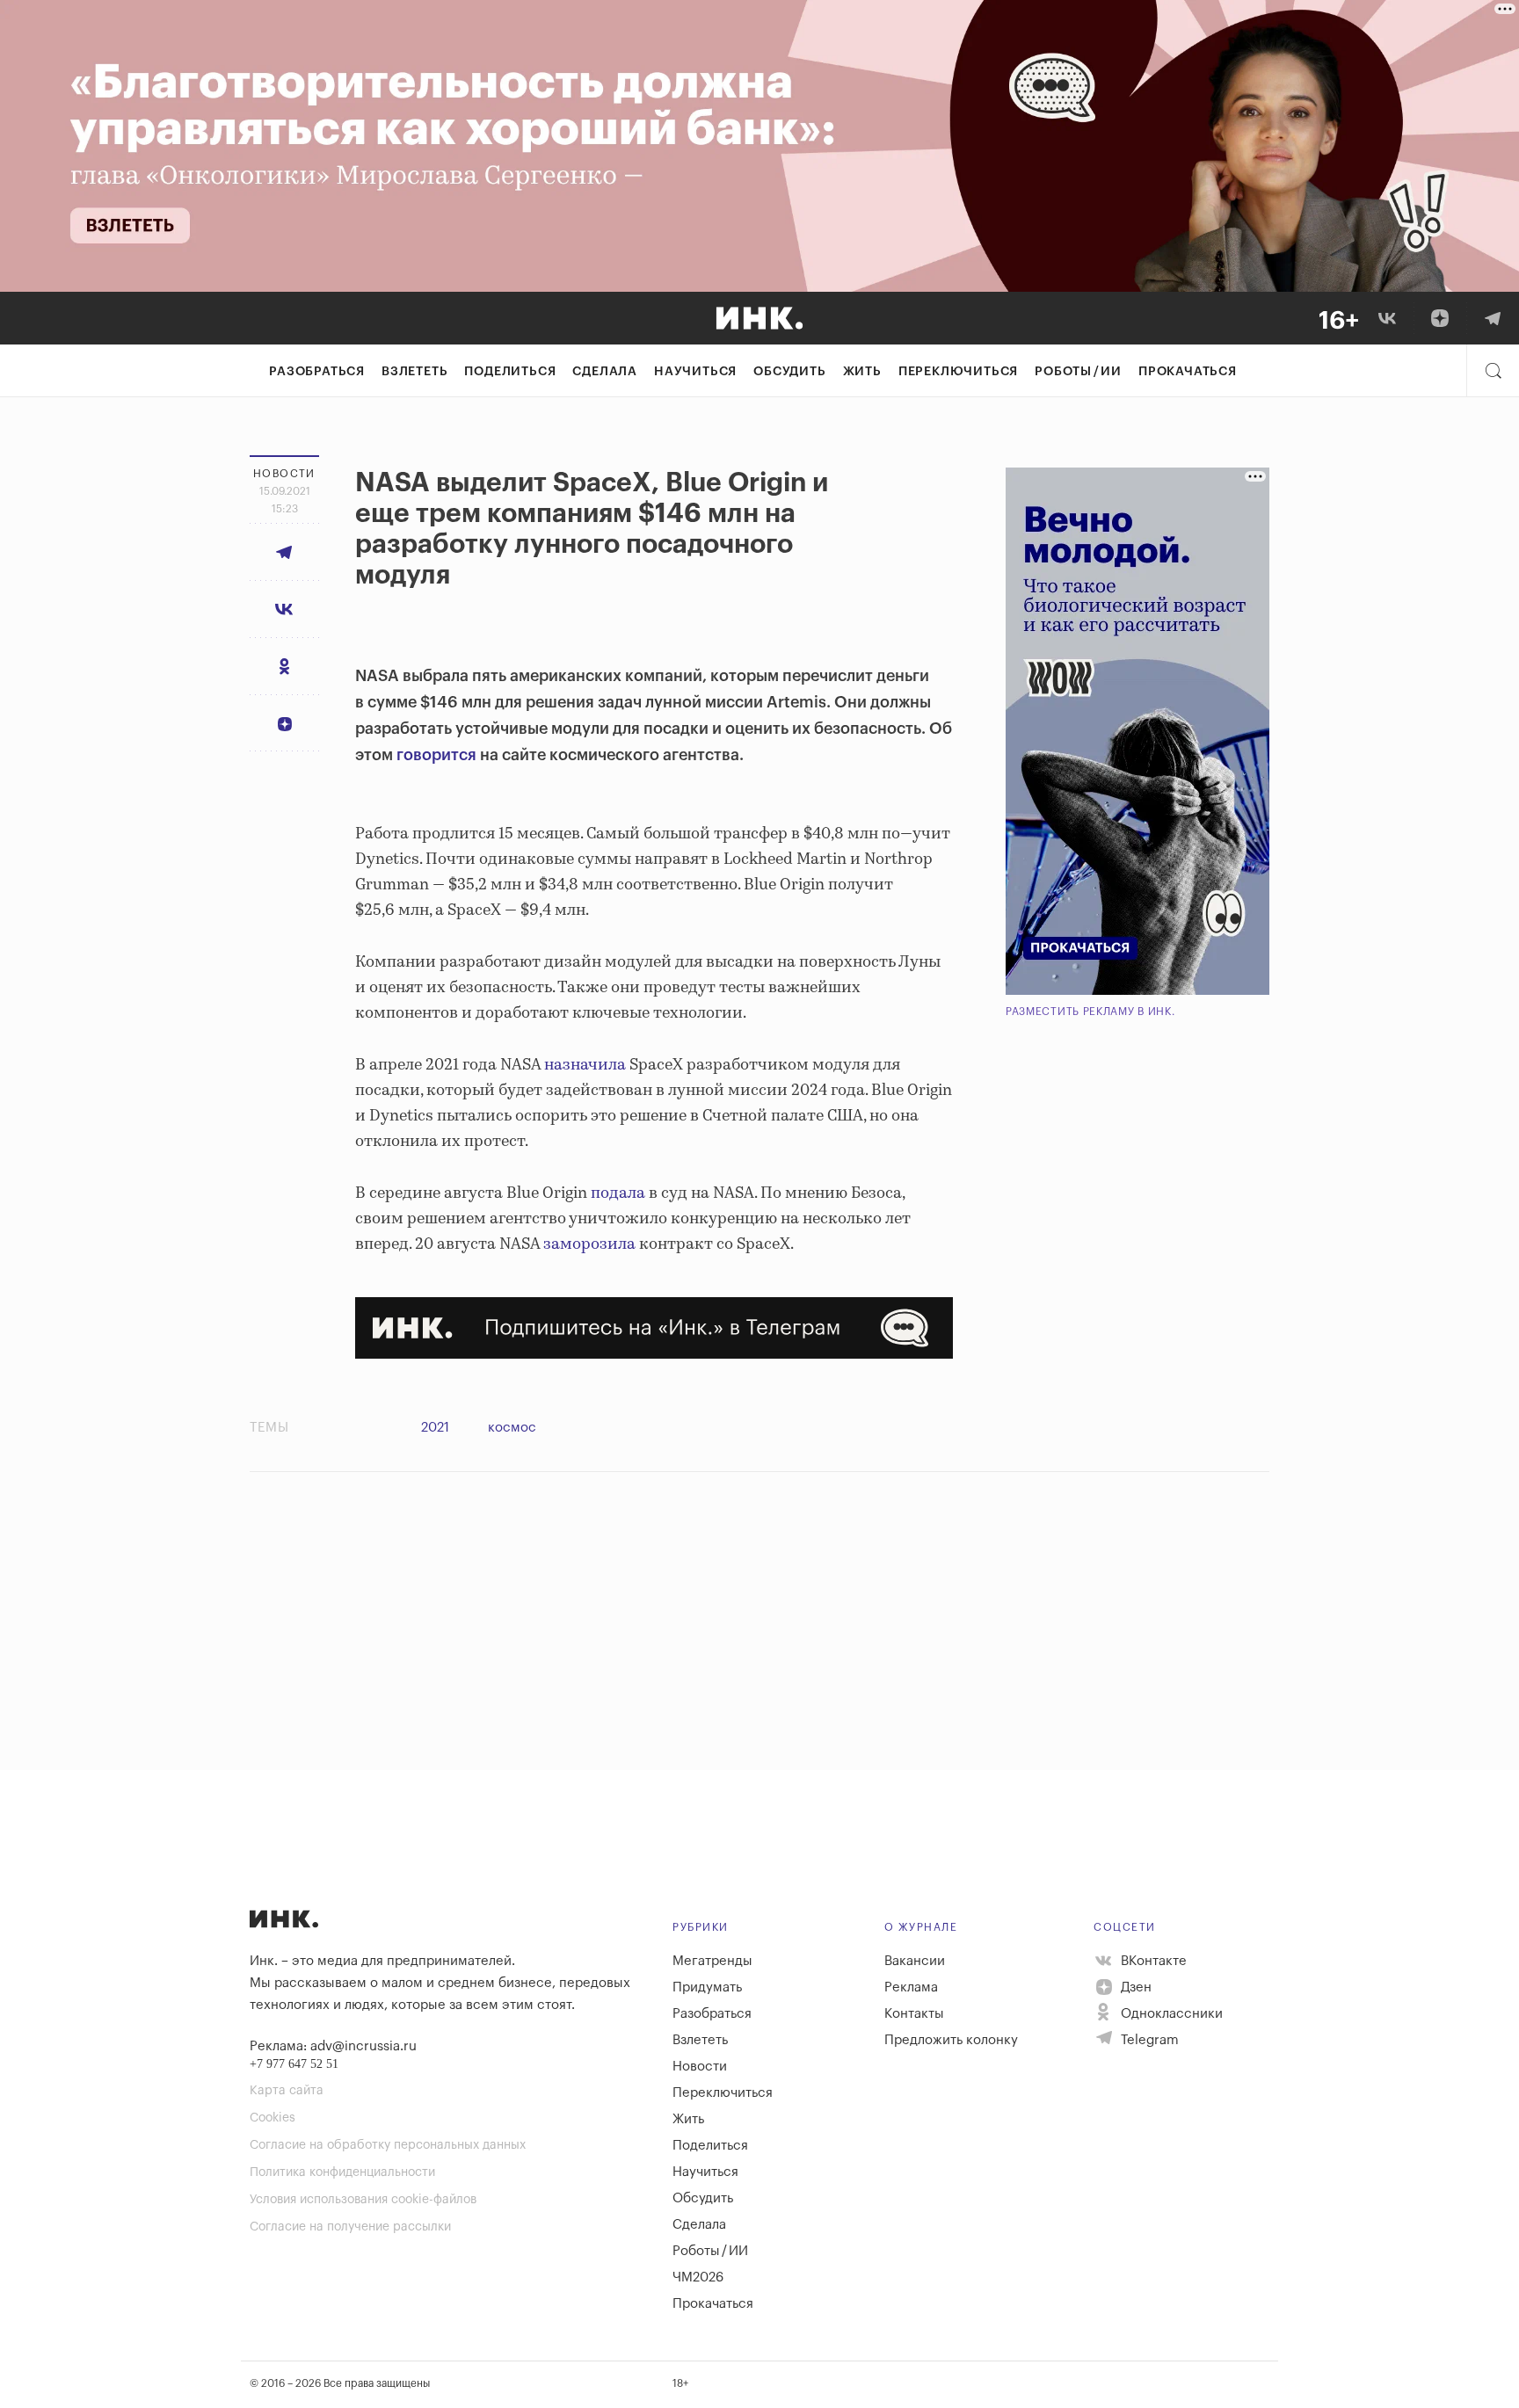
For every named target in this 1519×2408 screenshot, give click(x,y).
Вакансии (915, 1961)
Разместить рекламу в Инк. (1090, 1012)
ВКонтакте (1152, 1961)
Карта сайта (287, 2091)
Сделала (605, 372)
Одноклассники (1170, 2014)
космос (512, 1428)
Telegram (1148, 2040)
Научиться (695, 372)
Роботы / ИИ (1078, 372)
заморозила (589, 1244)
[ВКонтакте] (1387, 318)
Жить (862, 372)
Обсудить (789, 372)
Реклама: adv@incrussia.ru (333, 2046)
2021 (435, 1428)
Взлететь (414, 372)
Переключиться (958, 372)
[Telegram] (1493, 318)
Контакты (914, 2014)
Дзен (1134, 1987)
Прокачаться (1188, 372)
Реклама (911, 1987)
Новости (700, 2067)
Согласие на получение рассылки (350, 2227)
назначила (587, 1065)
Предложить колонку (951, 2040)
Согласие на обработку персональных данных (388, 2145)
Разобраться (317, 372)
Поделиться (510, 372)
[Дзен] (1440, 318)
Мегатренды (712, 1961)
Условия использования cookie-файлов (363, 2200)
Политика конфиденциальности (342, 2172)
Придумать (707, 1987)
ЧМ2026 (698, 2277)
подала (618, 1193)
